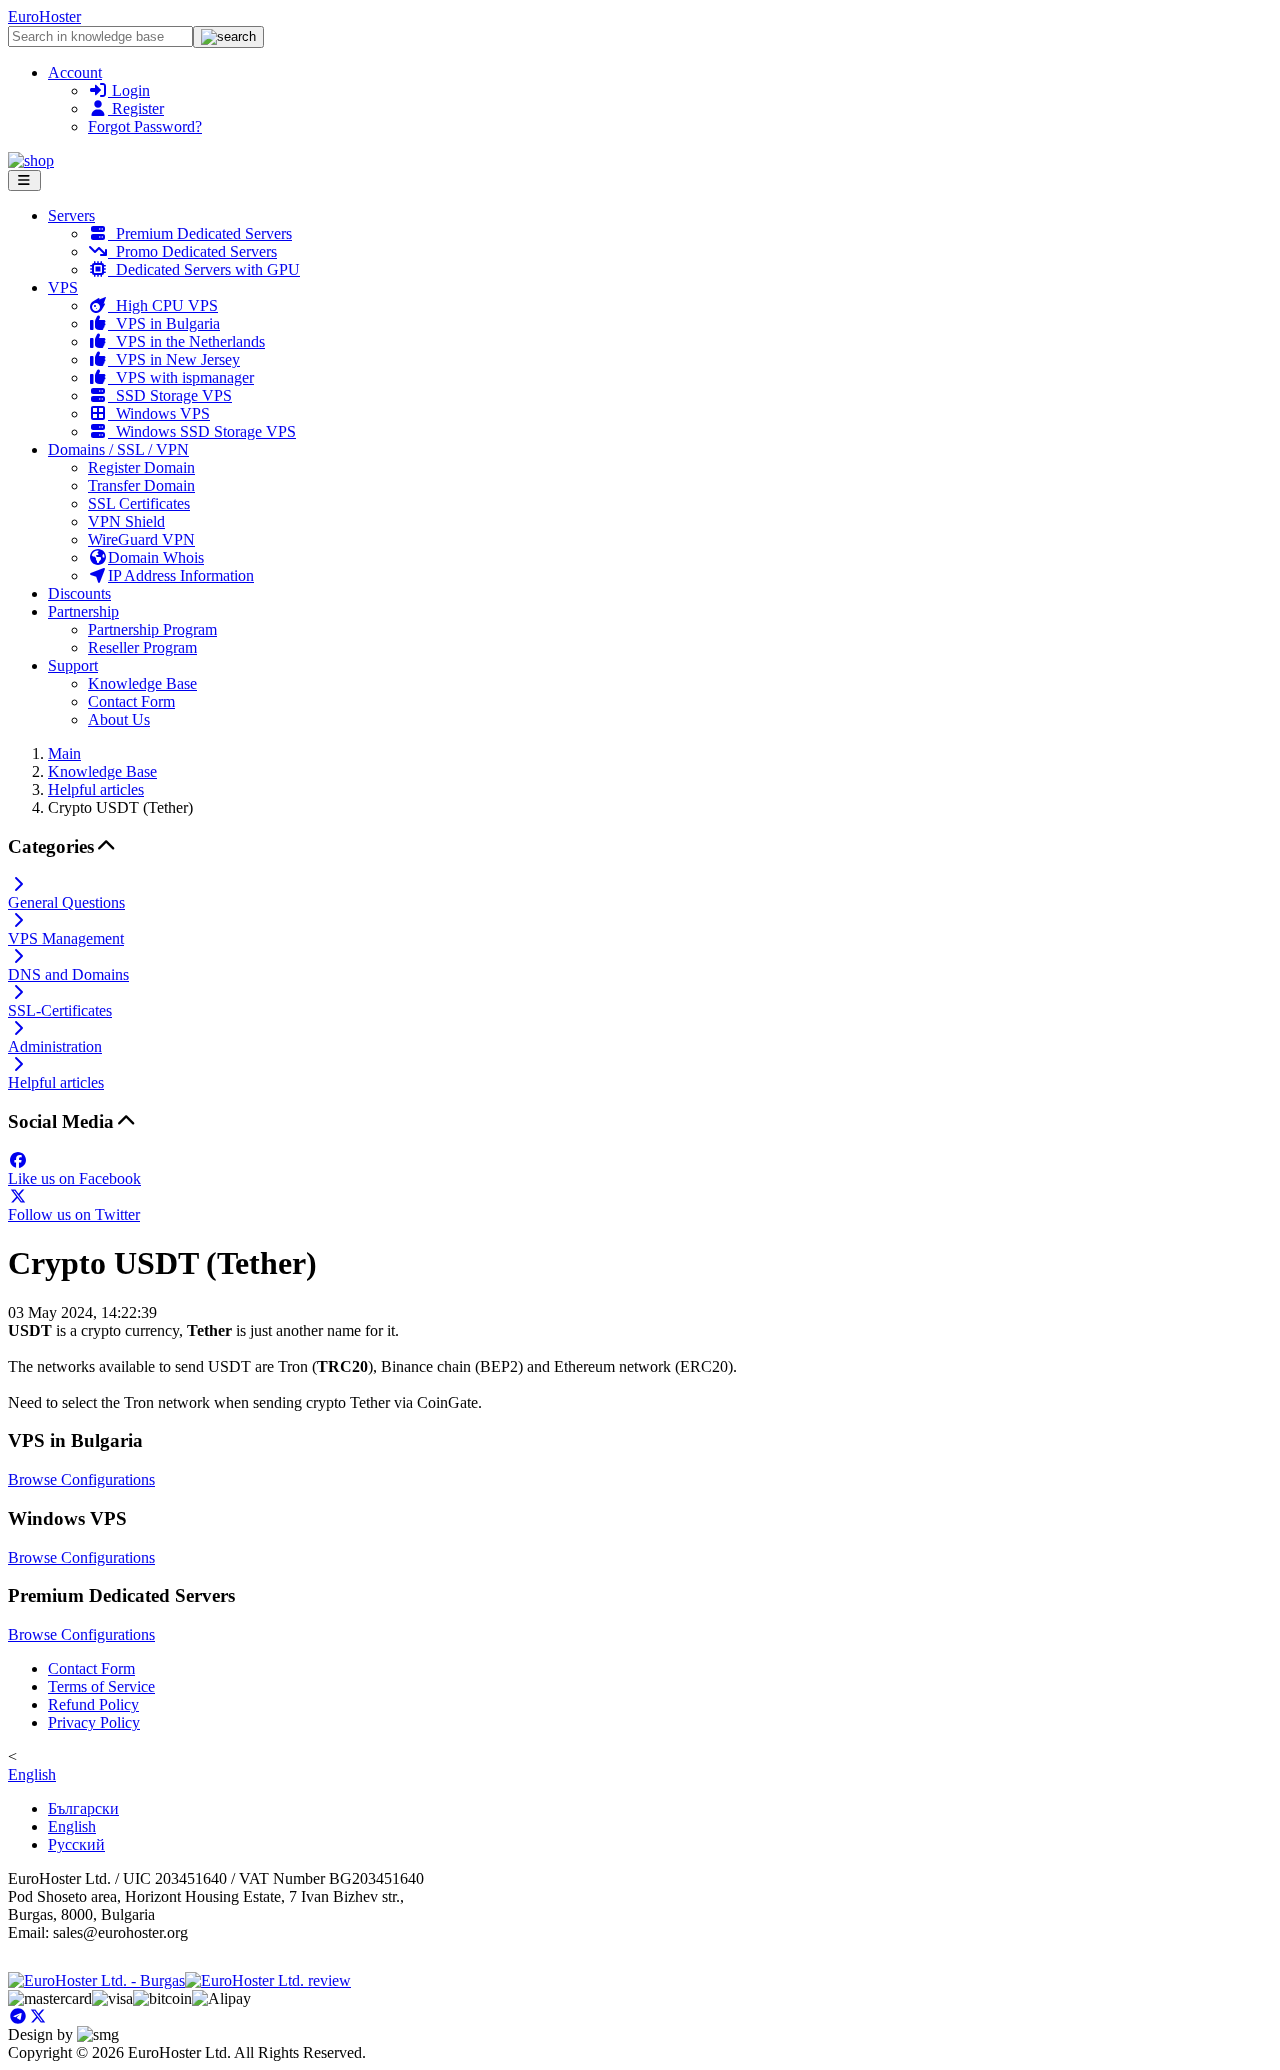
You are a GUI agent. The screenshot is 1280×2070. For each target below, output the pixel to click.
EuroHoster (44, 16)
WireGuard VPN (141, 539)
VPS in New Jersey (174, 359)
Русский (76, 1844)
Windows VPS (159, 413)
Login (129, 90)
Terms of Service (101, 1686)
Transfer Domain (141, 485)
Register (136, 108)
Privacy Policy (94, 1722)
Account (75, 72)
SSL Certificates (139, 503)
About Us (119, 719)
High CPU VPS (163, 305)
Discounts (79, 593)
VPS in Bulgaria (164, 323)
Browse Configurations (81, 1479)
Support (73, 665)
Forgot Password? (145, 126)
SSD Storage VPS (170, 395)
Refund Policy (93, 1704)
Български (83, 1808)
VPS (63, 287)
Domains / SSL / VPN (118, 449)
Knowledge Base (142, 683)
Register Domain (141, 467)
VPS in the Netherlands (186, 341)
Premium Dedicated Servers (200, 233)
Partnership (83, 611)
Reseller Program (142, 647)
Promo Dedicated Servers (192, 251)
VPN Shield (126, 521)
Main (64, 753)
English (32, 1774)
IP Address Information (181, 575)
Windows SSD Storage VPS (202, 431)
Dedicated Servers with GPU (204, 269)
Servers (71, 215)
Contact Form (131, 701)
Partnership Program (152, 629)
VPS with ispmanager (181, 377)
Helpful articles (96, 789)
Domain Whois (156, 557)
